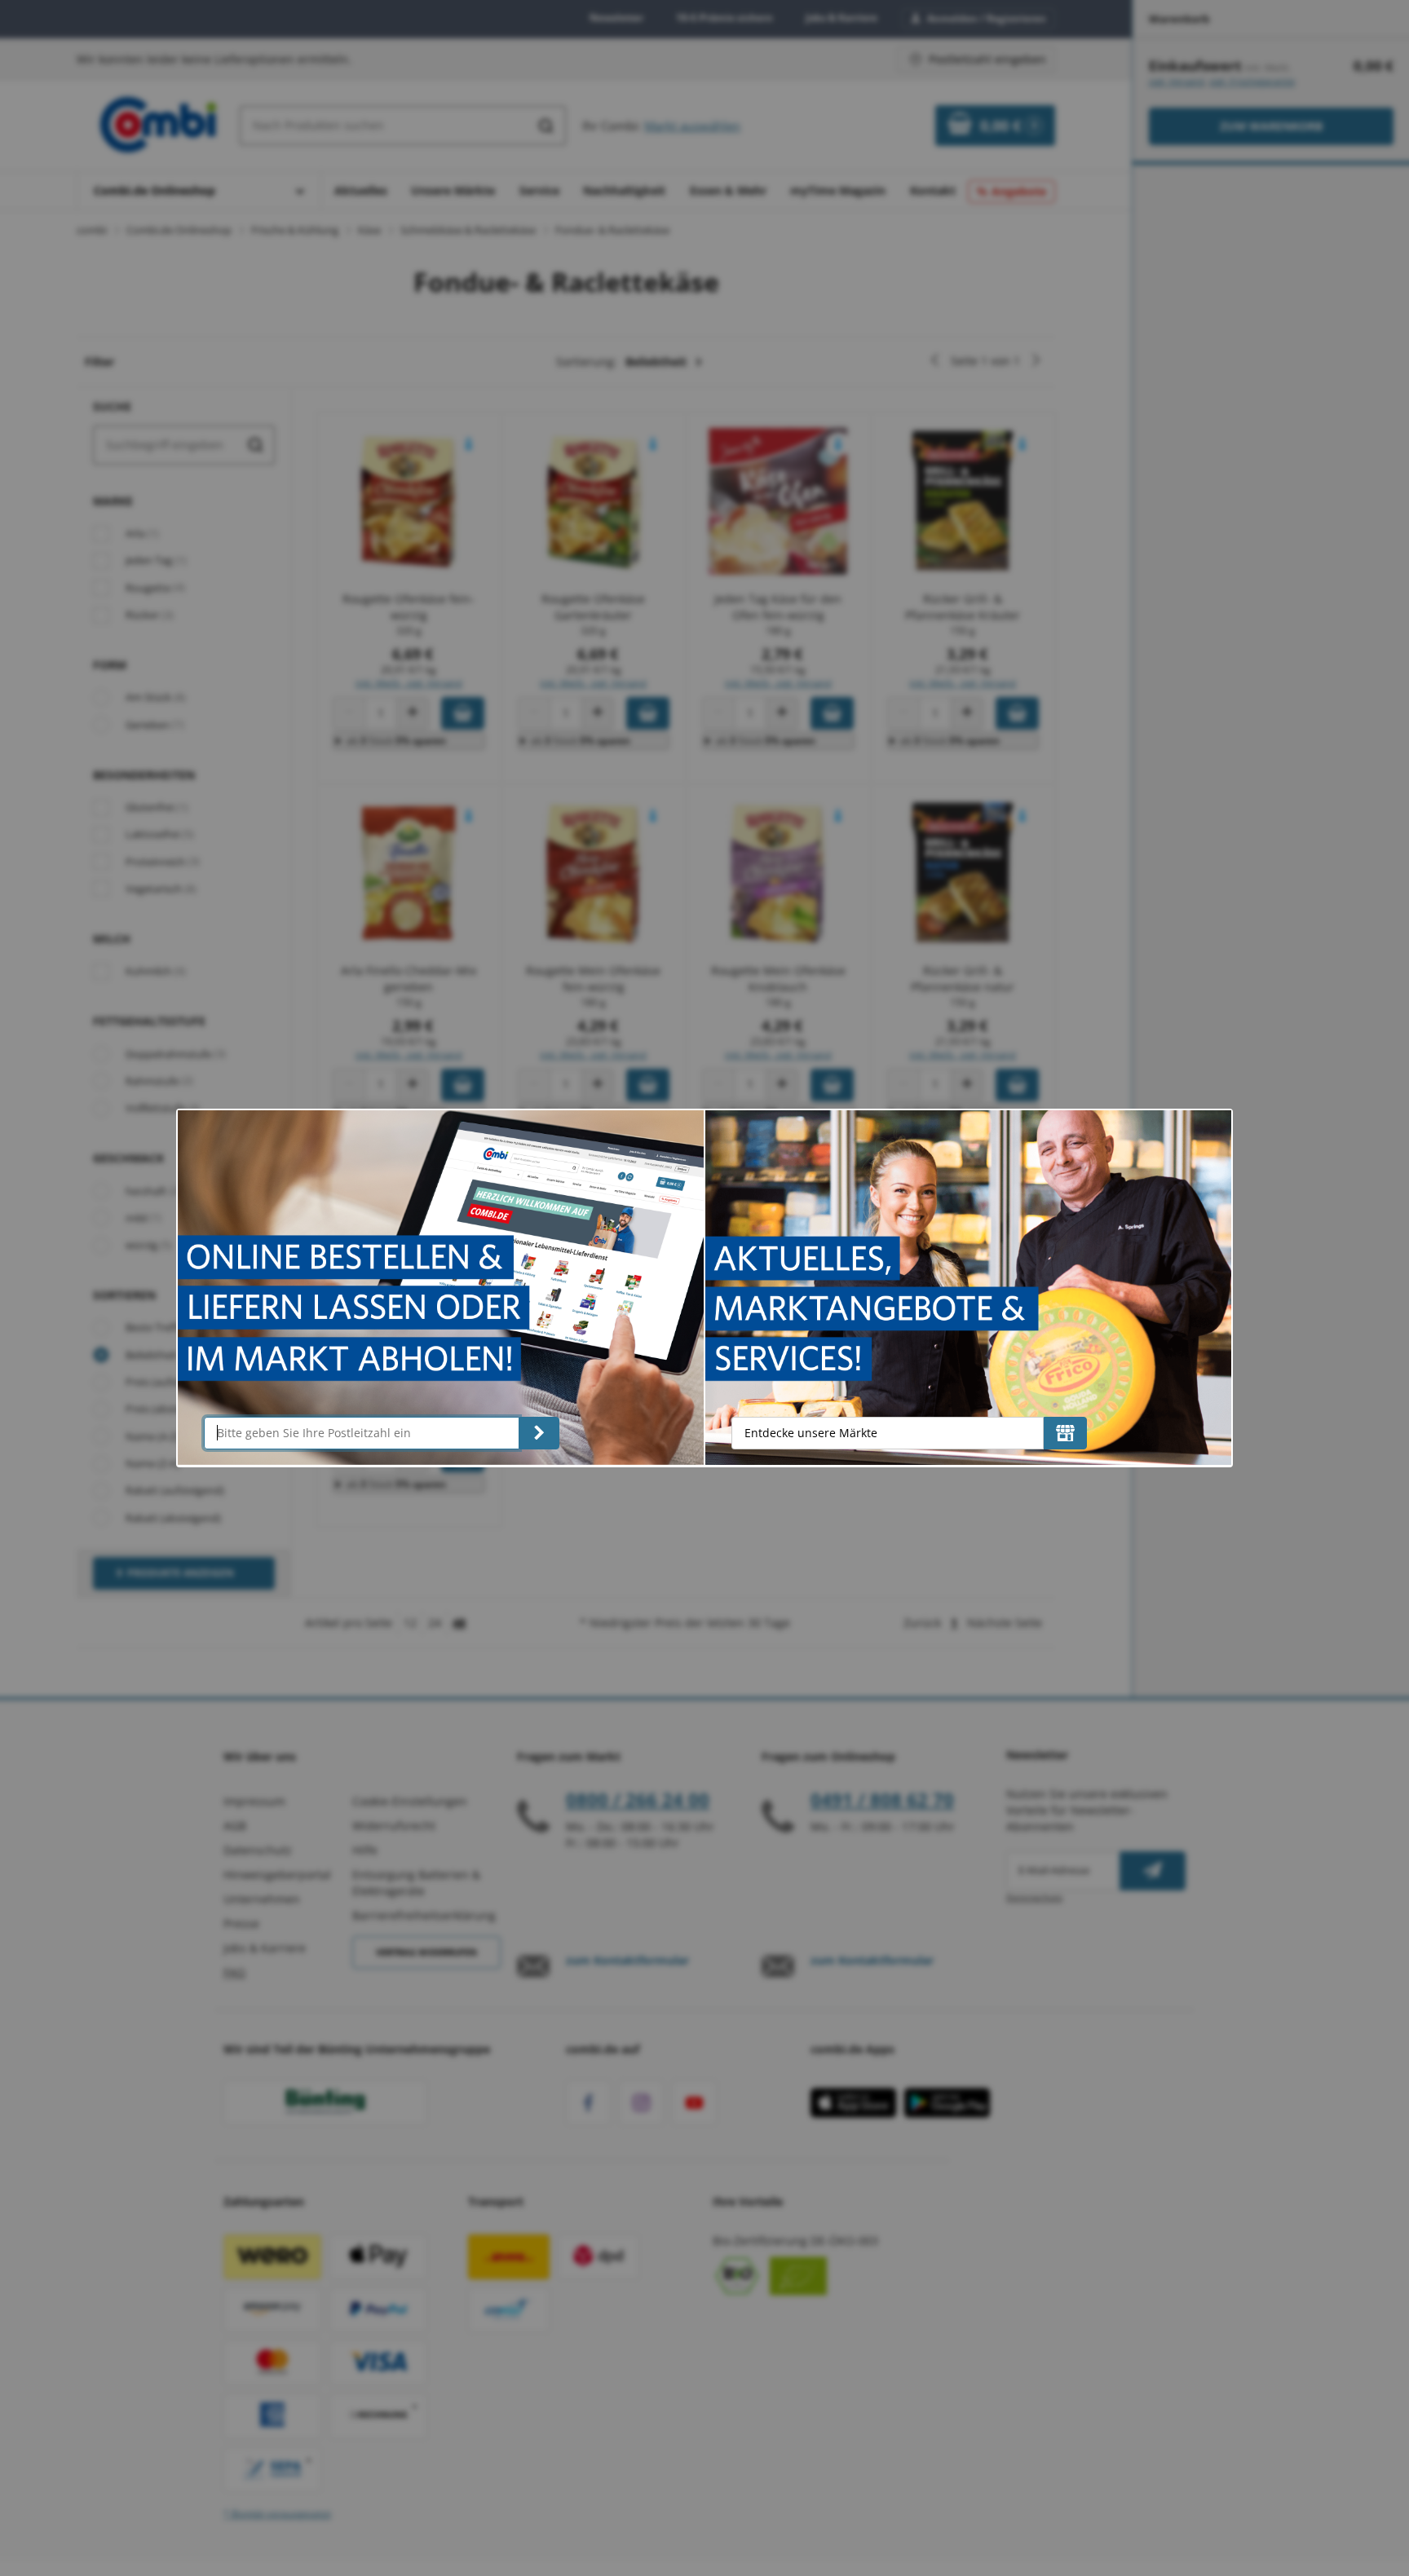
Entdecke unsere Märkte (811, 1433)
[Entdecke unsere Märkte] (1065, 1433)
